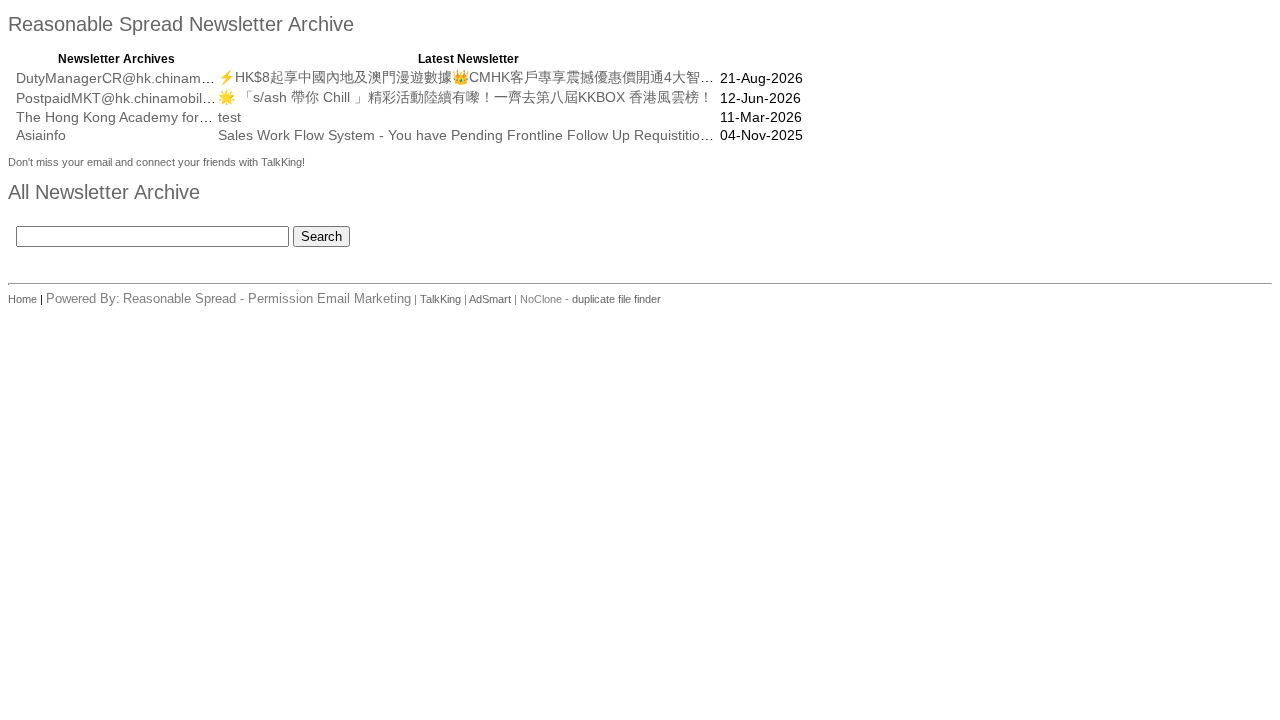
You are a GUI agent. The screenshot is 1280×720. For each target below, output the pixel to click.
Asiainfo (41, 135)
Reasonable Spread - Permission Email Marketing (267, 298)
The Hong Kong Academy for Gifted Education (162, 117)
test (229, 117)
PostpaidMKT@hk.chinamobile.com (128, 98)
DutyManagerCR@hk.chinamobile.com (139, 78)
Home (24, 299)
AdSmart (490, 299)
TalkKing (440, 299)
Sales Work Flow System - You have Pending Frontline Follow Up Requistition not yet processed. (523, 135)
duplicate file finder (616, 299)
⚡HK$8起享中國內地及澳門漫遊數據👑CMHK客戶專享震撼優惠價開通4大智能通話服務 (494, 77)
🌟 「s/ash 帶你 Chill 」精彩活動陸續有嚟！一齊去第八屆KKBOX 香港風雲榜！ (465, 97)
